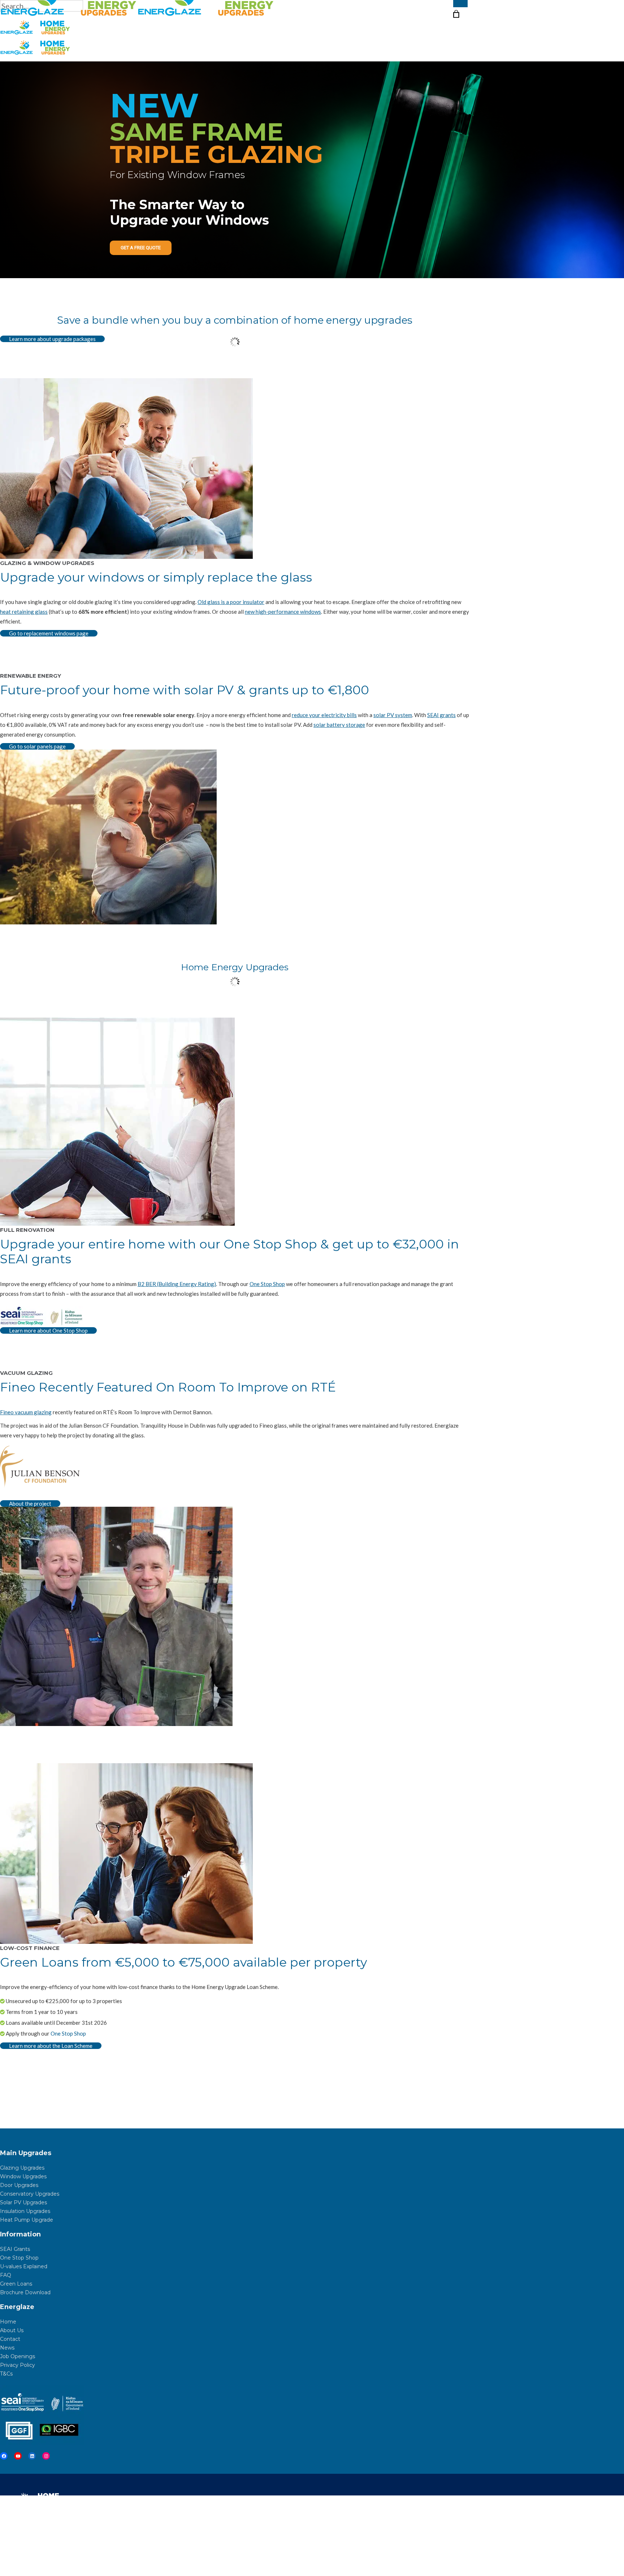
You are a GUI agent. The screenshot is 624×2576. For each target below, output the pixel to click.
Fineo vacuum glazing (26, 1412)
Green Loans (16, 2284)
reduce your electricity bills (324, 715)
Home (8, 2322)
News (7, 2348)
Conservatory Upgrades (30, 2194)
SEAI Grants (15, 2249)
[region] (312, 170)
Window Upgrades (23, 2176)
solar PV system (393, 715)
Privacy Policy (18, 2365)
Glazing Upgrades (22, 2168)
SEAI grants (441, 715)
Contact (10, 2339)
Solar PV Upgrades (23, 2202)
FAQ (6, 2275)
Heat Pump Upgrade (27, 2220)
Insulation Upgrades (25, 2211)
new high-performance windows (283, 612)
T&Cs (6, 2374)
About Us (12, 2330)
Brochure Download (25, 2292)
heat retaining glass (24, 612)
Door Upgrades (19, 2185)
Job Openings (18, 2356)
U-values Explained (24, 2266)
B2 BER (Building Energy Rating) (177, 1284)
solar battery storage (339, 725)
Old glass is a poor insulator (231, 602)
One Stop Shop (267, 1284)
